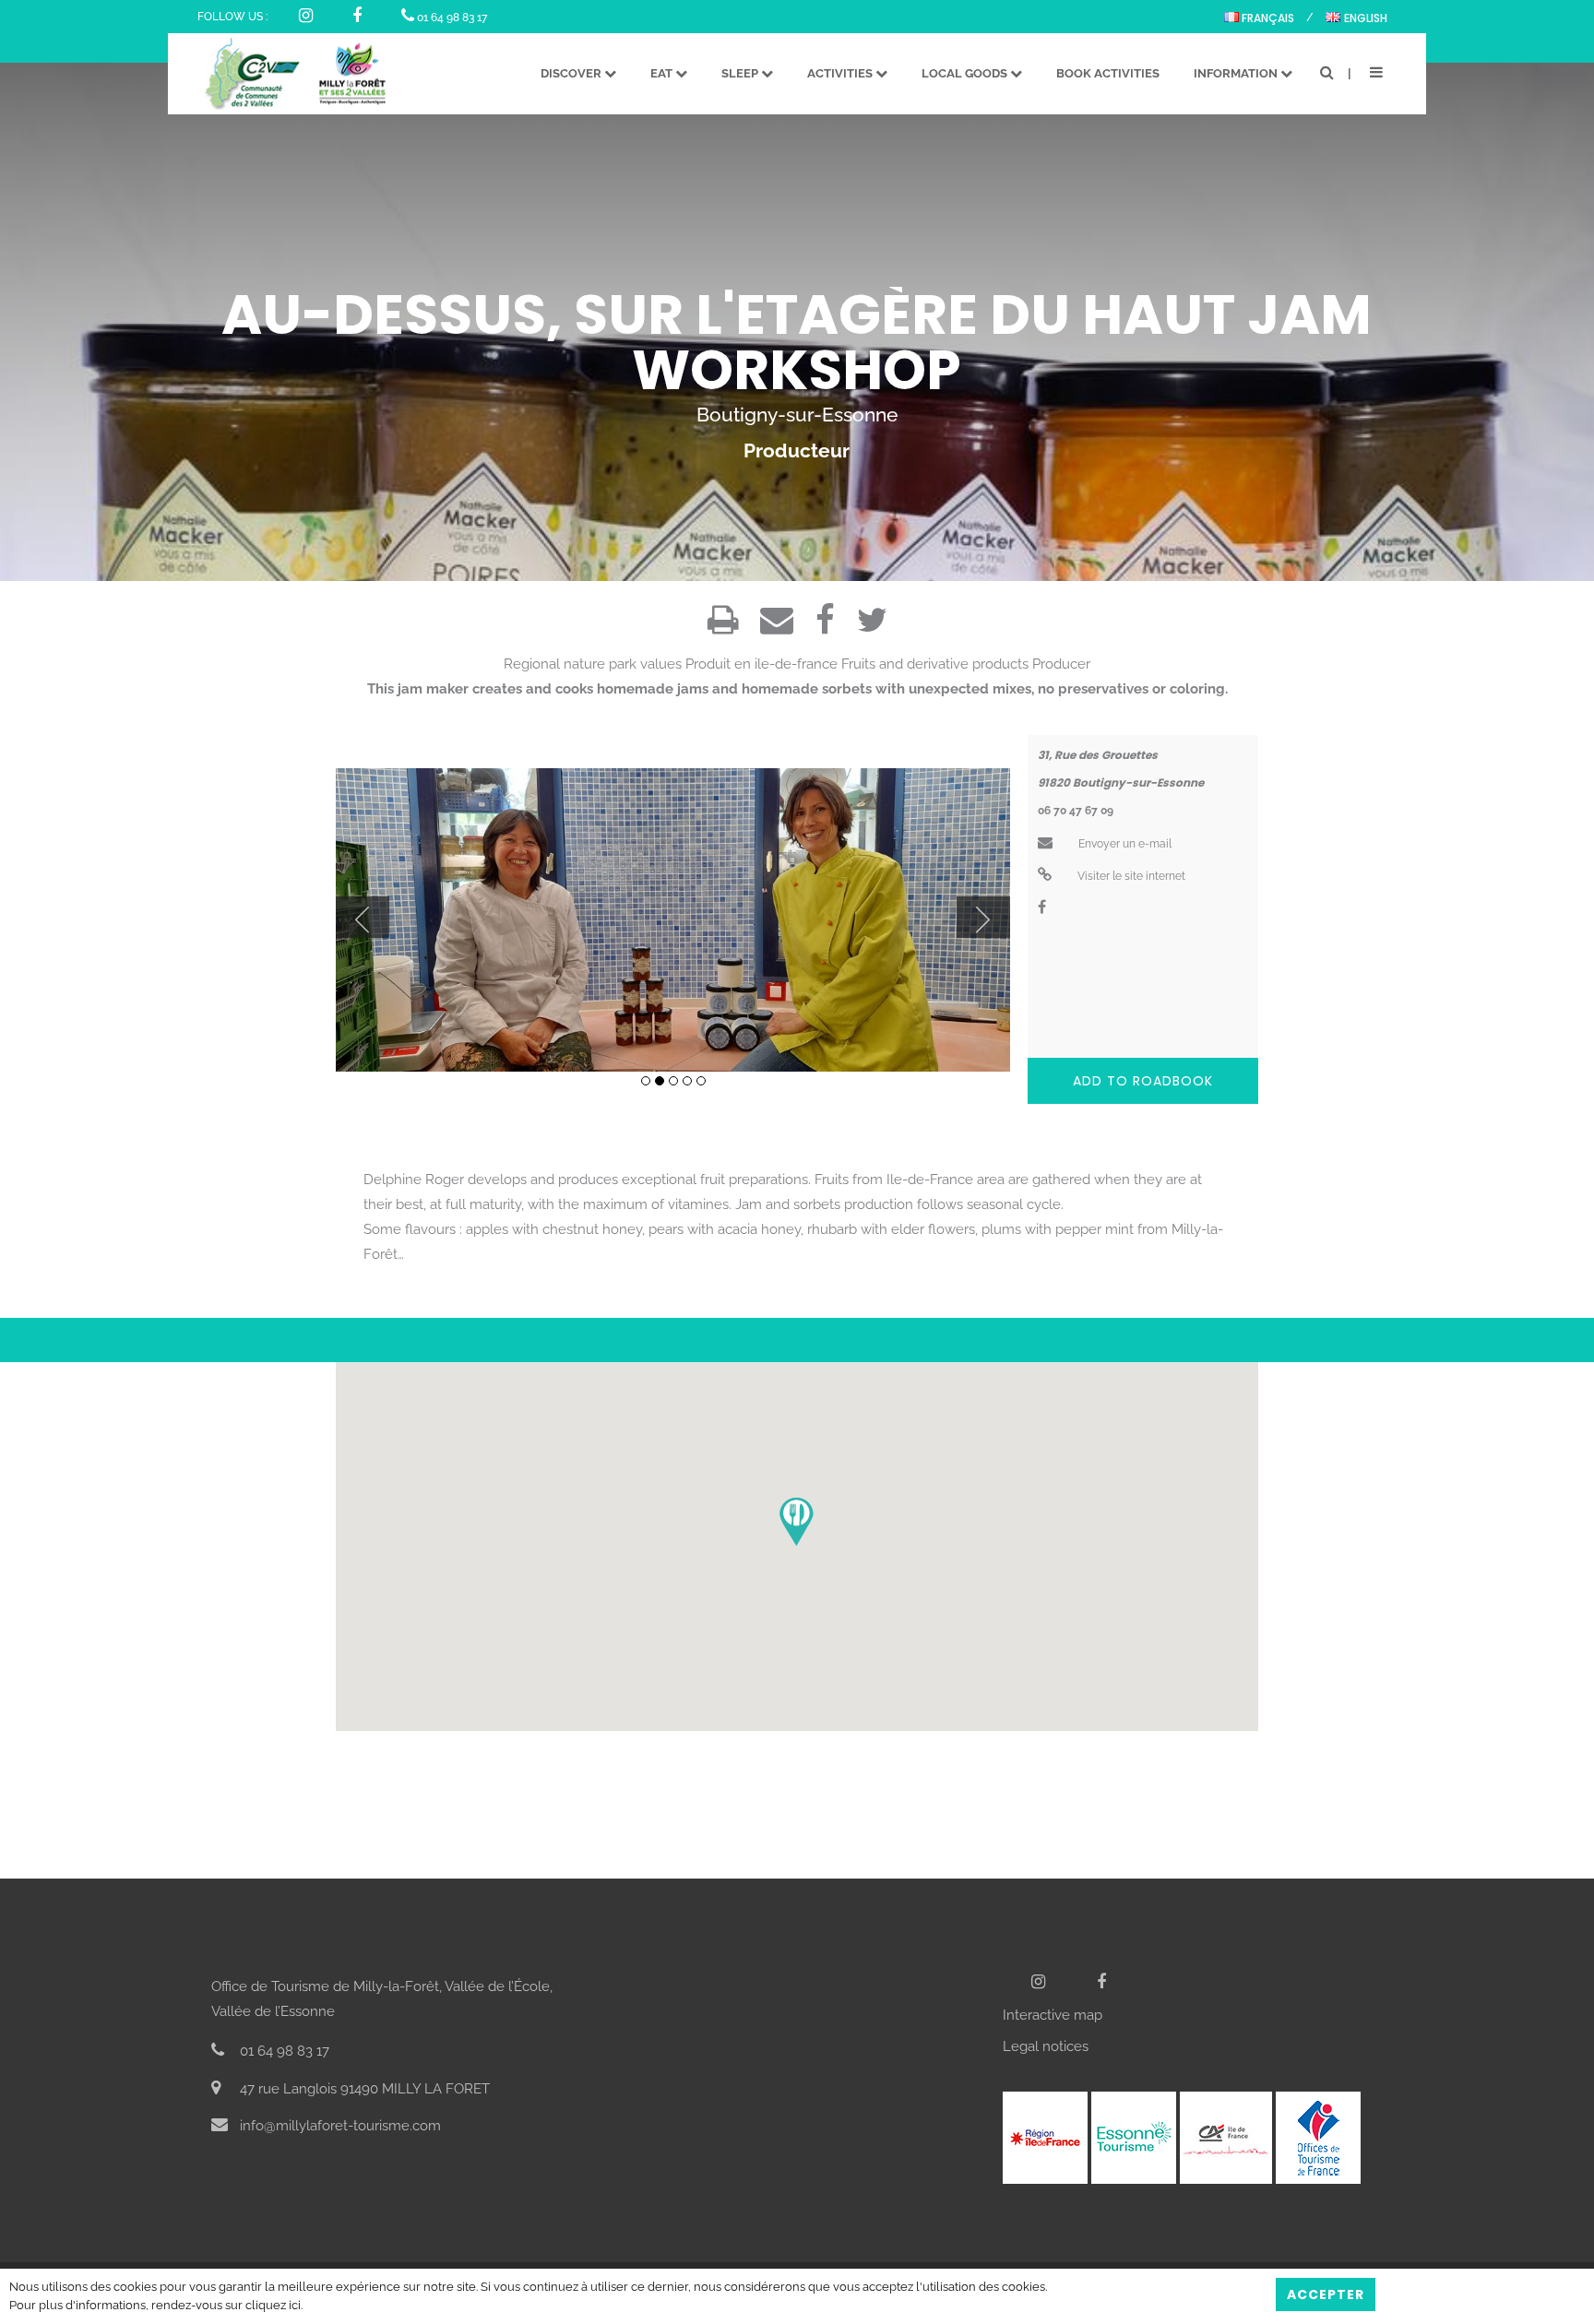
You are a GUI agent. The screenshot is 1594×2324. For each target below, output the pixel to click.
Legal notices (1046, 2046)
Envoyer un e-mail (1124, 844)
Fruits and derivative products (935, 664)
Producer (1061, 664)
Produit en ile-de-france (761, 664)
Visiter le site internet (1130, 876)
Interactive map (1053, 2015)
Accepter (1326, 2294)
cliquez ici (273, 2305)
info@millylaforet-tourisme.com (339, 2126)
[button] (797, 1522)
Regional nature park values (593, 664)
